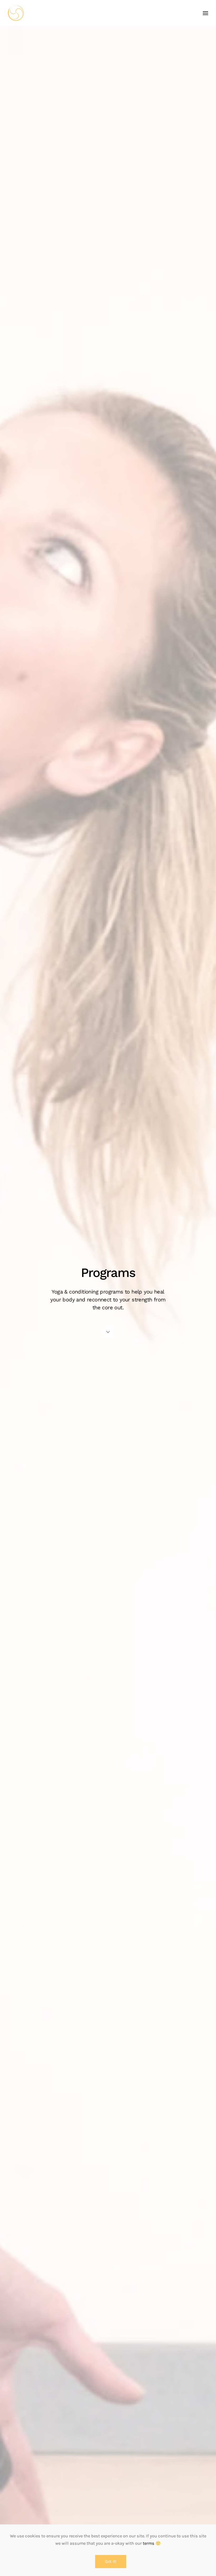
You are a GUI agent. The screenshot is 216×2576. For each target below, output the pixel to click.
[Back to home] (16, 13)
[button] (205, 13)
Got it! (111, 2562)
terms (149, 2543)
